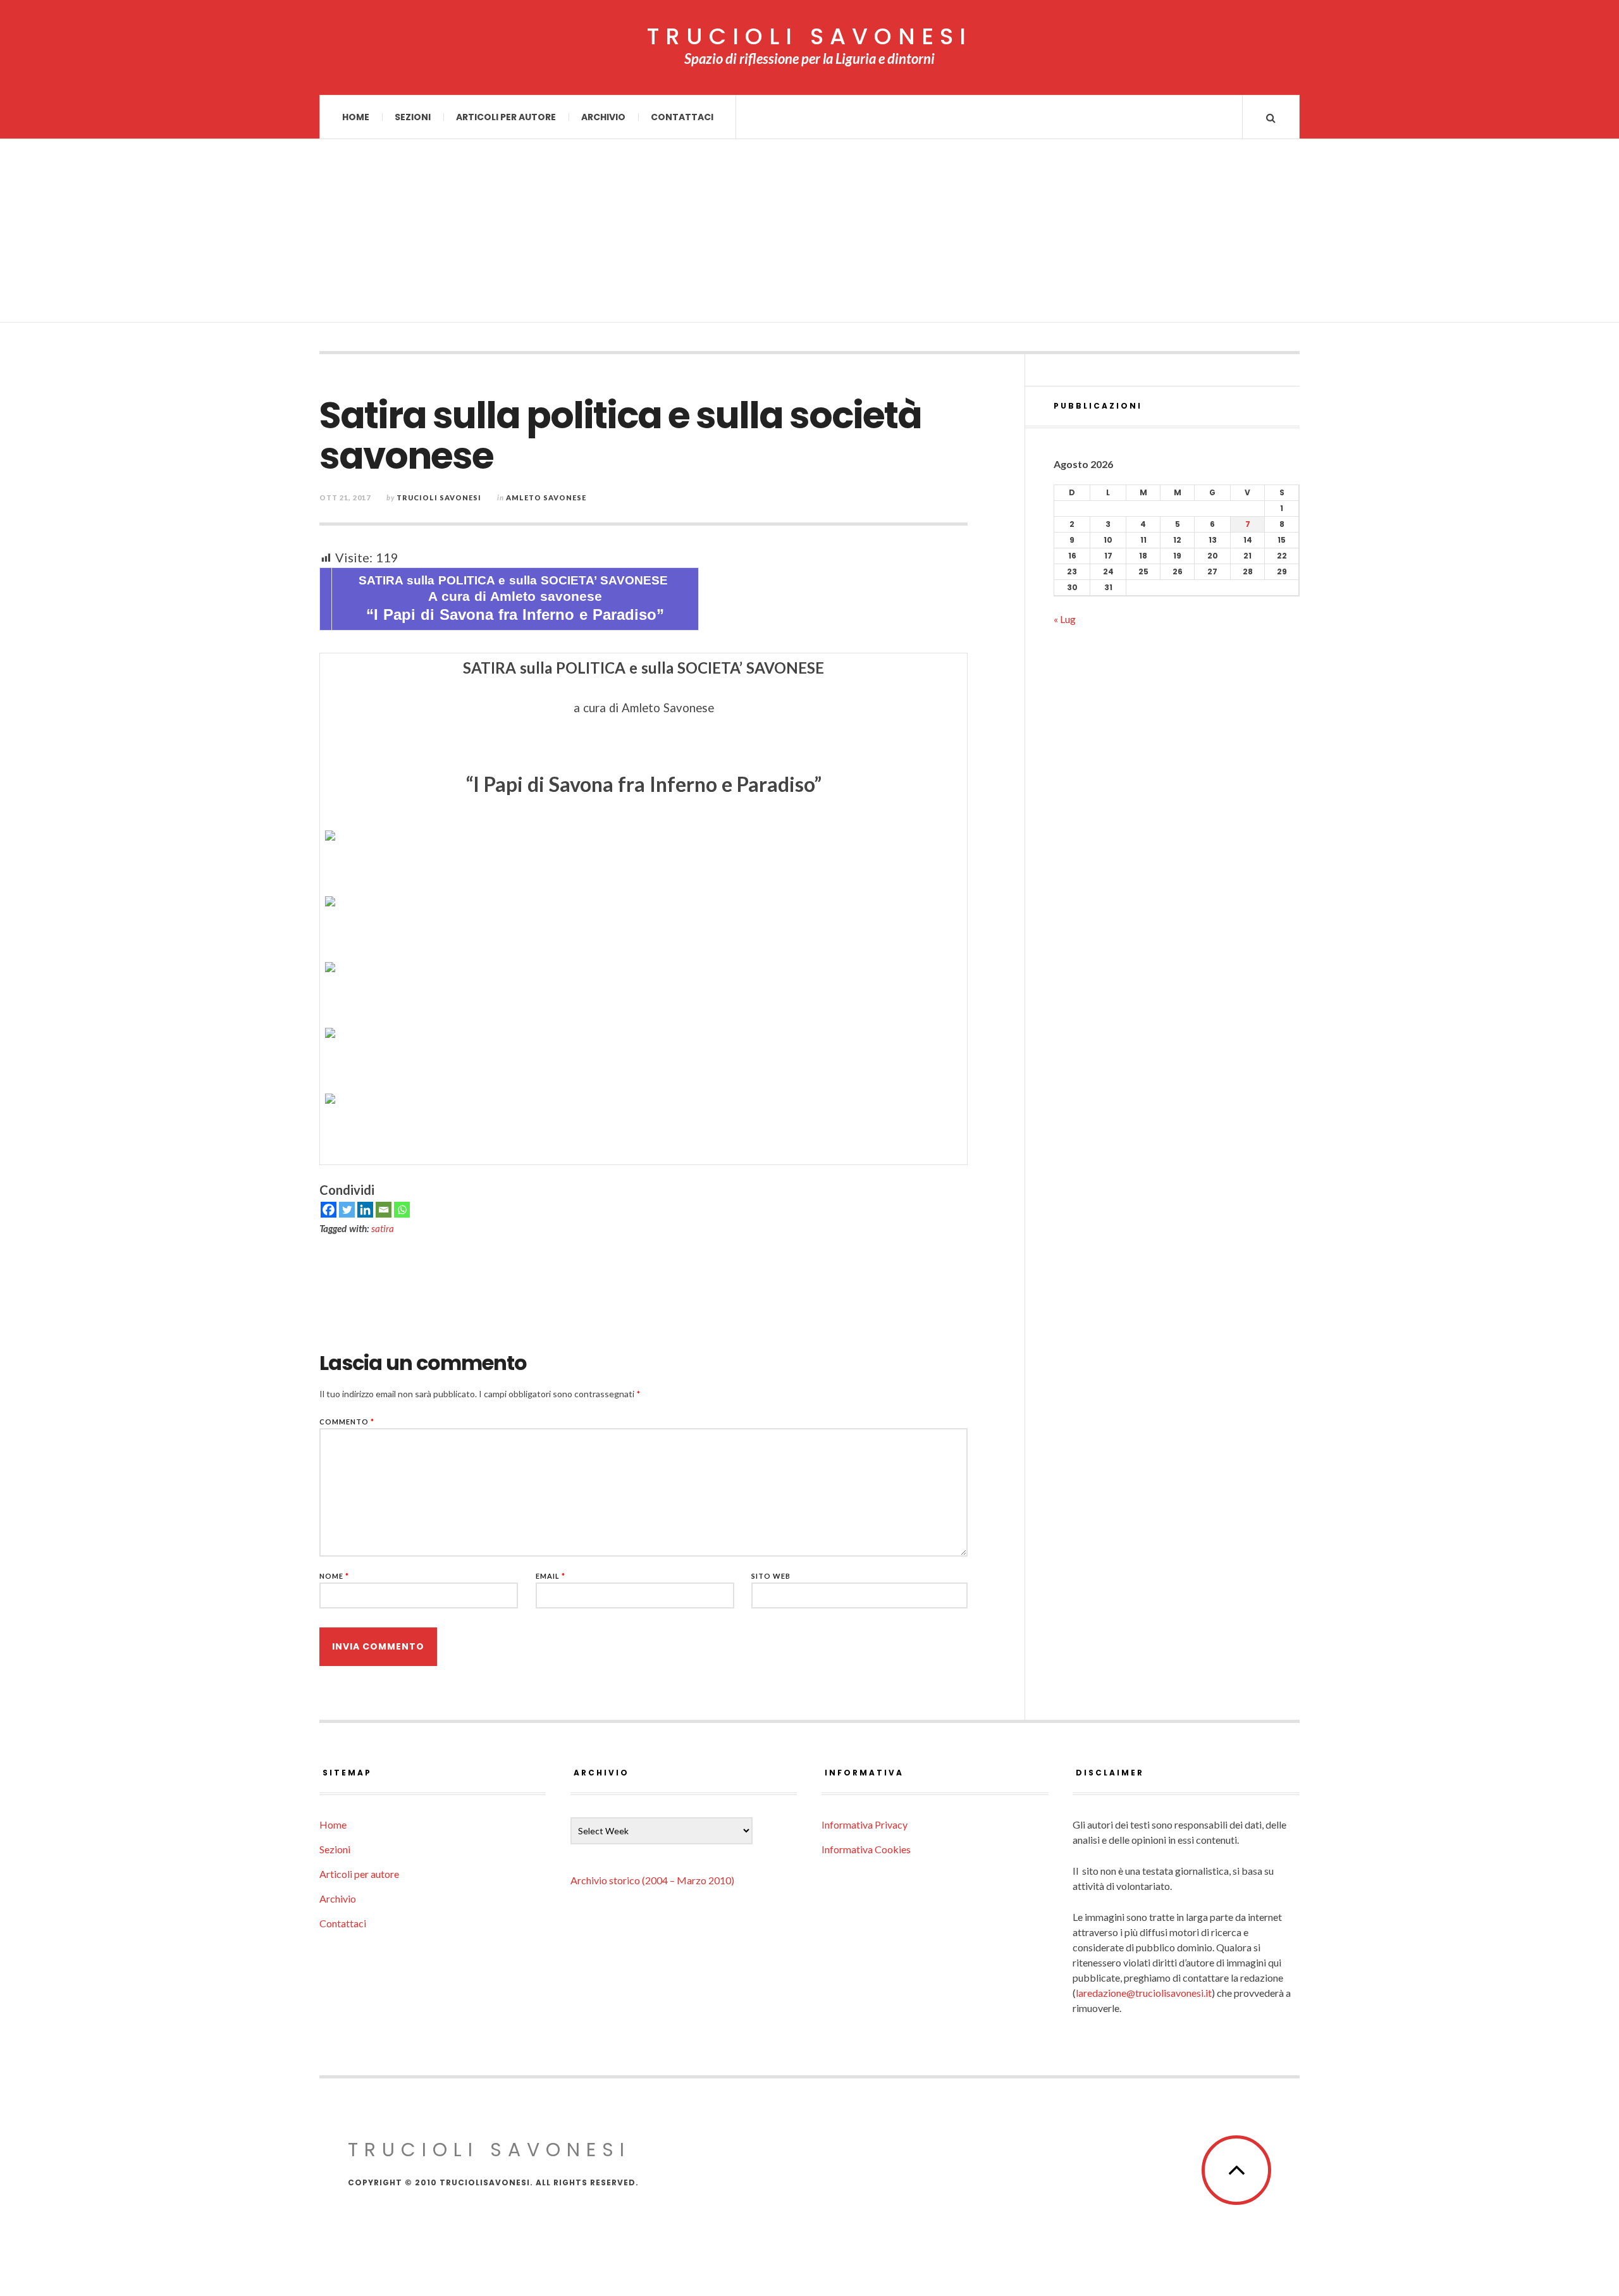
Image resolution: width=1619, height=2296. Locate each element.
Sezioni (413, 117)
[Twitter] (347, 1210)
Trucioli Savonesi (439, 497)
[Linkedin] (365, 1210)
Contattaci (682, 117)
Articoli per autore (506, 117)
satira (383, 1228)
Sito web (771, 1576)
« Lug (1065, 619)
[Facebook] (329, 1210)
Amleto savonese (546, 497)
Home (356, 117)
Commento (347, 1422)
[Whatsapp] (402, 1210)
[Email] (384, 1210)
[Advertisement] (809, 234)
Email (551, 1576)
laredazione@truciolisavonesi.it (1144, 1993)
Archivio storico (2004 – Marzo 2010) (652, 1880)
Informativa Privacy (865, 1824)
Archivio (603, 117)
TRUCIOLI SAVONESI (809, 37)
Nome (334, 1576)
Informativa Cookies (866, 1849)
